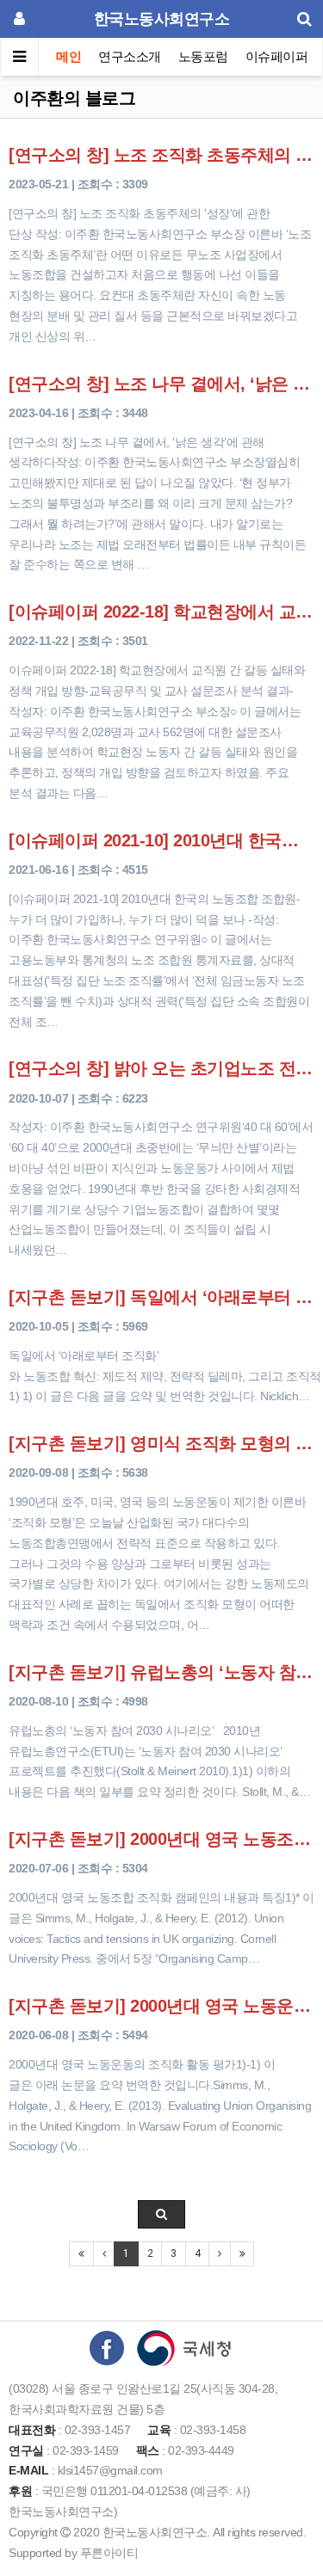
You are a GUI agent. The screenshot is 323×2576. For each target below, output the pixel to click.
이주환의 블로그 (74, 98)
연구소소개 (130, 56)
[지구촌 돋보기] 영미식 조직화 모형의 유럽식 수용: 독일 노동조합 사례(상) (161, 1443)
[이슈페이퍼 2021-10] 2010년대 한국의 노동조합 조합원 (161, 840)
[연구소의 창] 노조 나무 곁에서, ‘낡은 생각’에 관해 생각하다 (161, 384)
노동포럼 (203, 56)
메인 (68, 56)
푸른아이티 (109, 2553)
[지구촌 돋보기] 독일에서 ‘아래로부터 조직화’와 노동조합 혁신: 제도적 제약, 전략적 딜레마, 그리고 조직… (161, 1297)
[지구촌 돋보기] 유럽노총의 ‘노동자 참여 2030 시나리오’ (161, 1672)
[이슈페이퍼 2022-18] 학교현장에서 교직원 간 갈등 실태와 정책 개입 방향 (161, 612)
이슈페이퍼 (277, 56)
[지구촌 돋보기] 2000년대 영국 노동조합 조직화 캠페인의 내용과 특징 (161, 1839)
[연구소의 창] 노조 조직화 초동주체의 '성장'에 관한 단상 (161, 155)
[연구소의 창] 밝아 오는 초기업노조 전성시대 (161, 1068)
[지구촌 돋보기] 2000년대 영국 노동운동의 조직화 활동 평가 (161, 2006)
